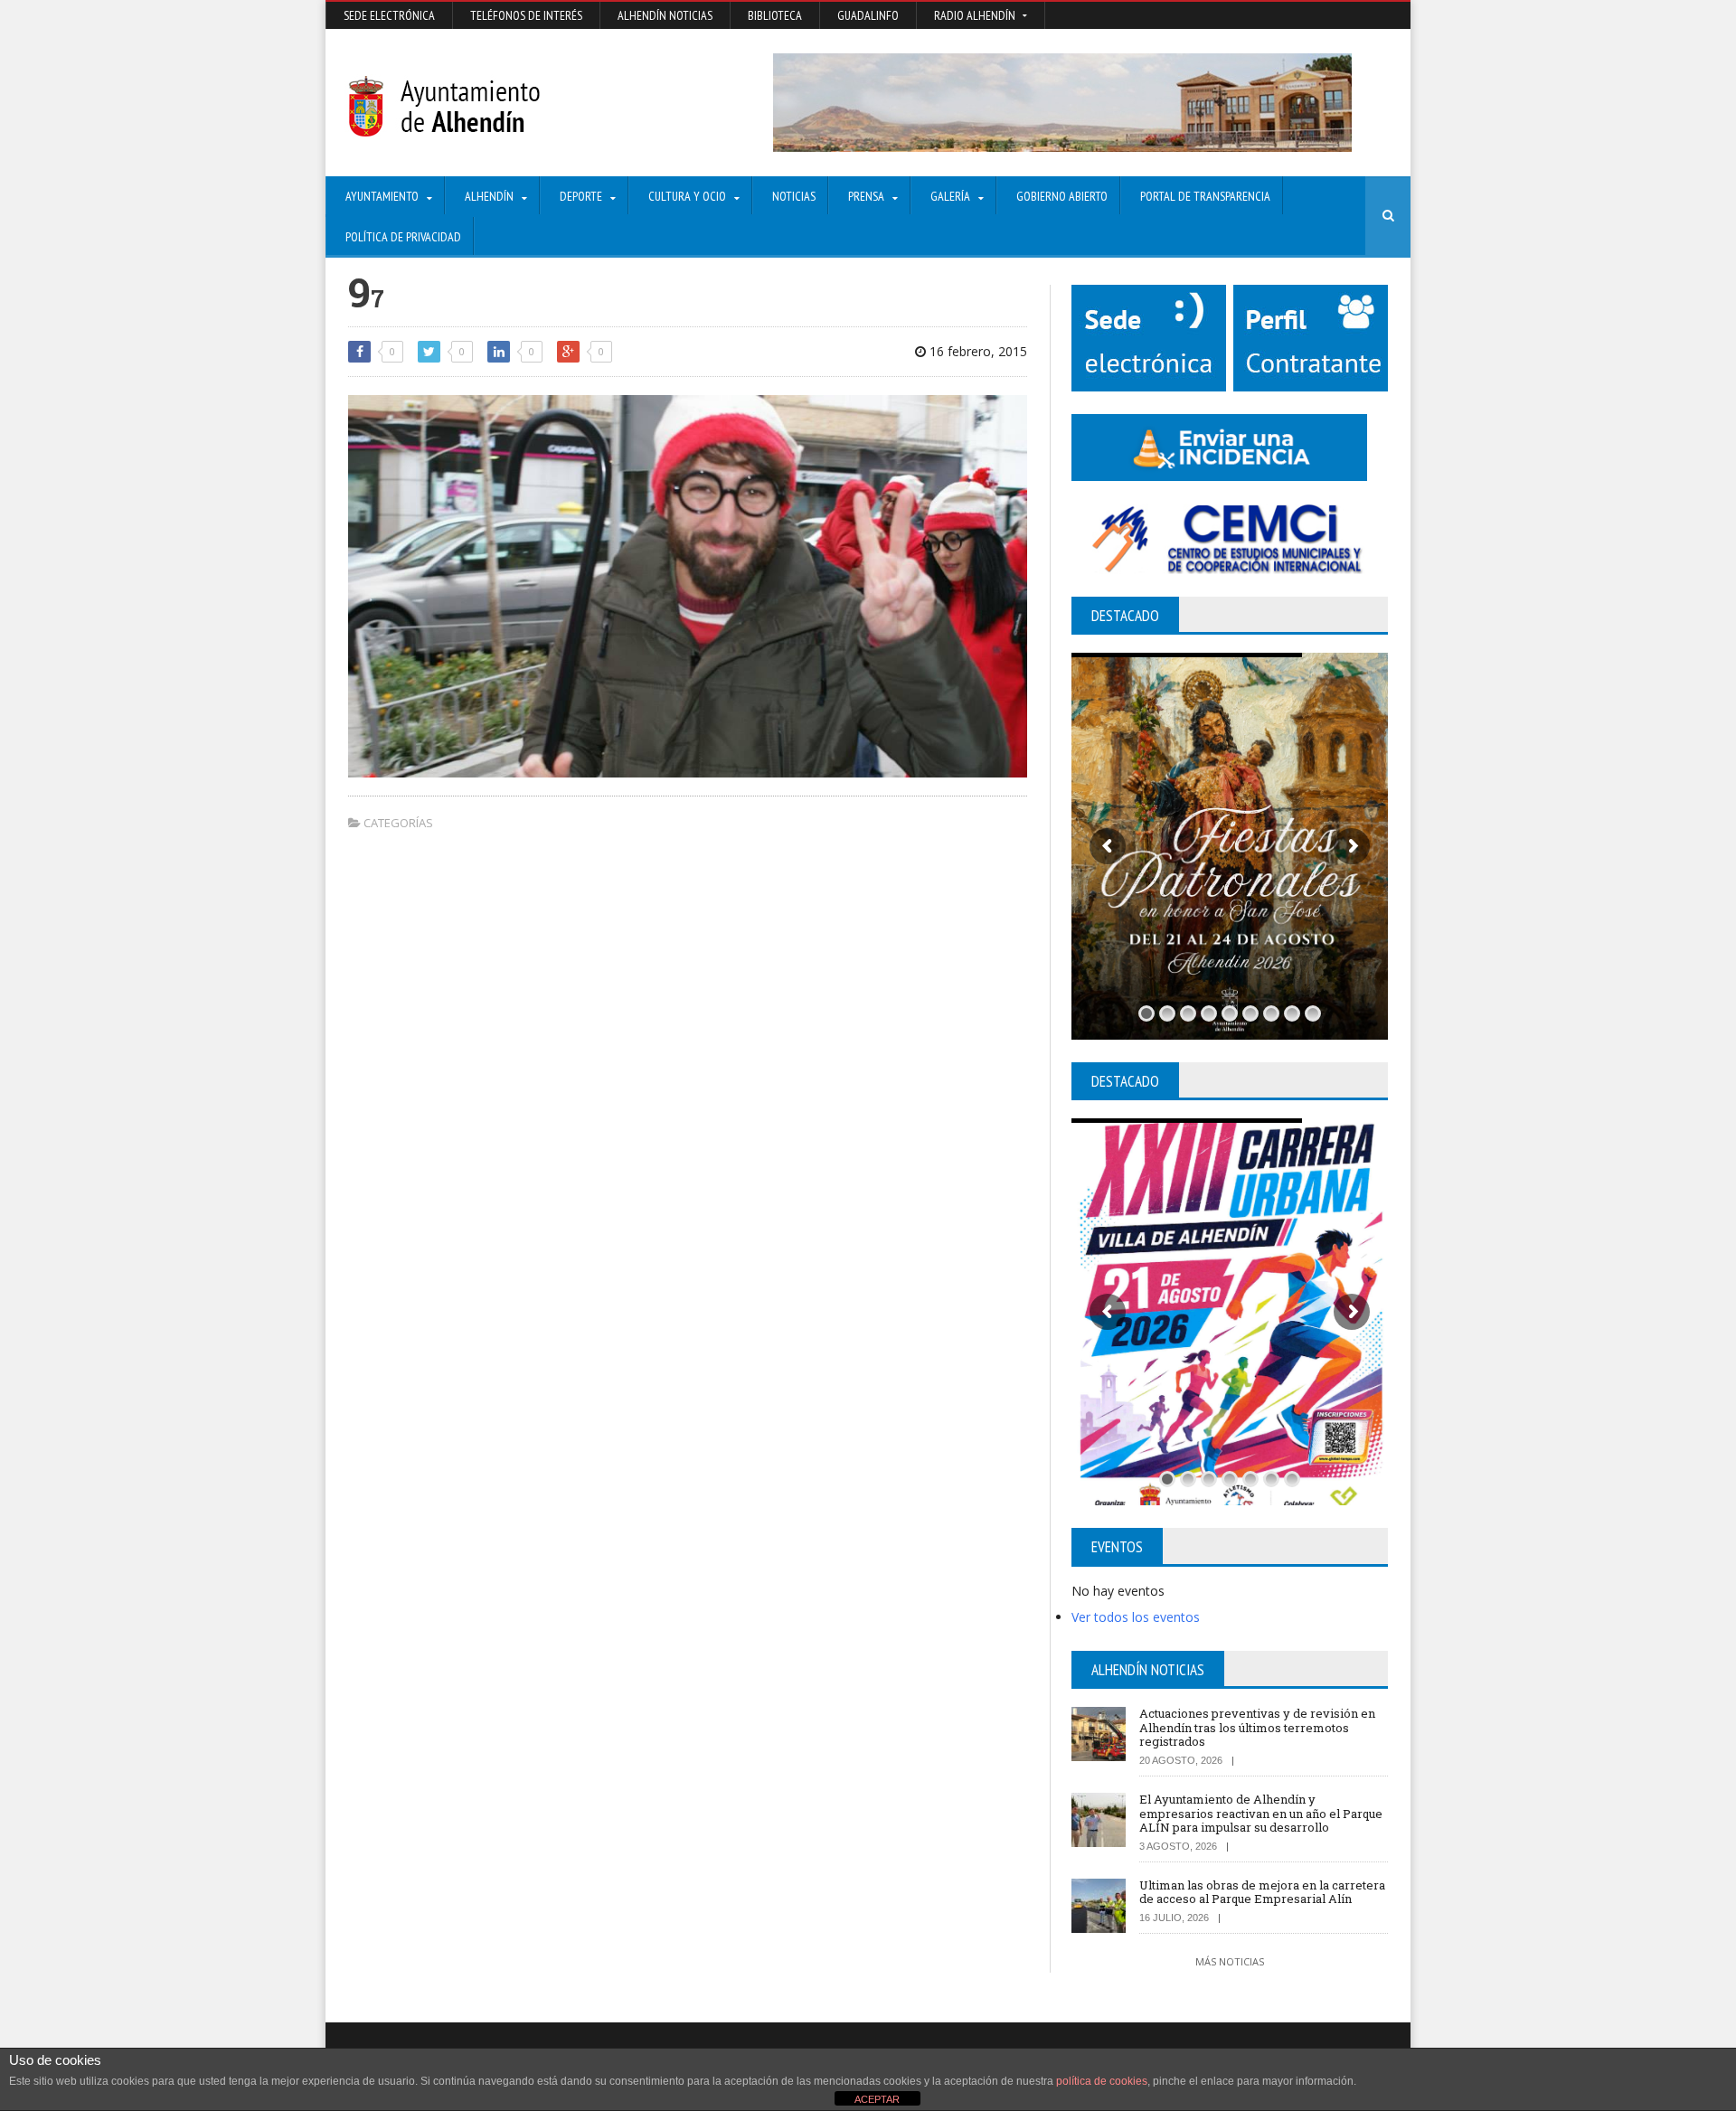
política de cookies (1102, 2081)
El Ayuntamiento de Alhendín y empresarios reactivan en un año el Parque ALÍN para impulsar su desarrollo (1261, 1813)
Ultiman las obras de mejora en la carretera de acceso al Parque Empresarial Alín (1262, 1892)
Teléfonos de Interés (526, 15)
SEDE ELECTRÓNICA (389, 15)
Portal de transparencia (1205, 196)
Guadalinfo (868, 15)
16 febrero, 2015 (976, 351)
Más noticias (1230, 1961)
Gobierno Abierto (1062, 196)
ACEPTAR (877, 2099)
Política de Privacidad (403, 237)
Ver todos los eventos (1136, 1617)
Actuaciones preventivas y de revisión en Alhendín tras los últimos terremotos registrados (1257, 1727)
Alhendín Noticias (665, 15)
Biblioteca (775, 15)
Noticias (794, 196)
